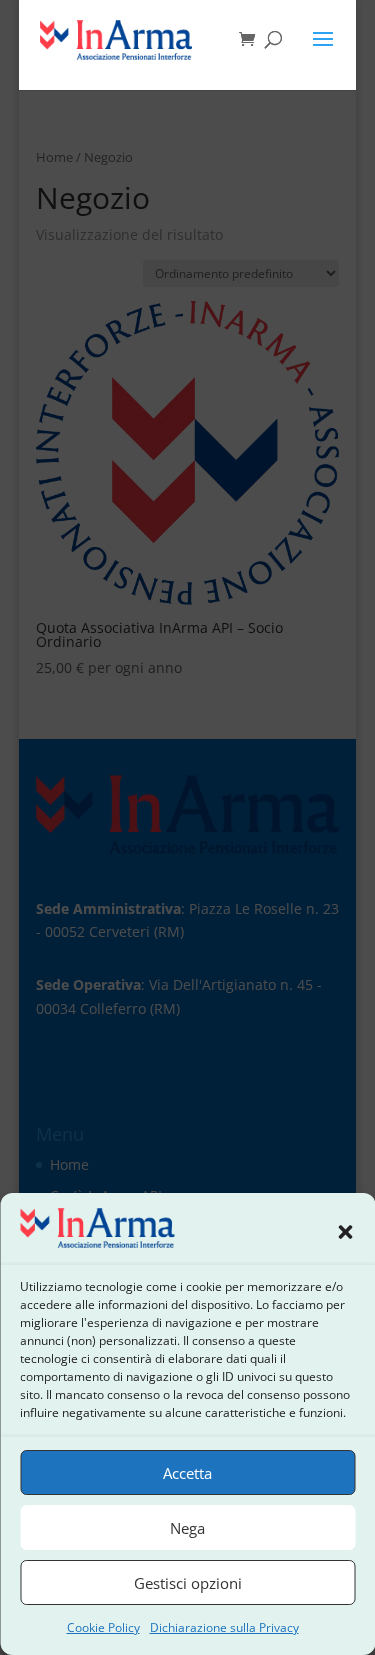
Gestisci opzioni (188, 1583)
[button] (345, 1232)
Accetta (187, 1473)
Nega (187, 1528)
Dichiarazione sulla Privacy (224, 1627)
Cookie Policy (103, 1627)
